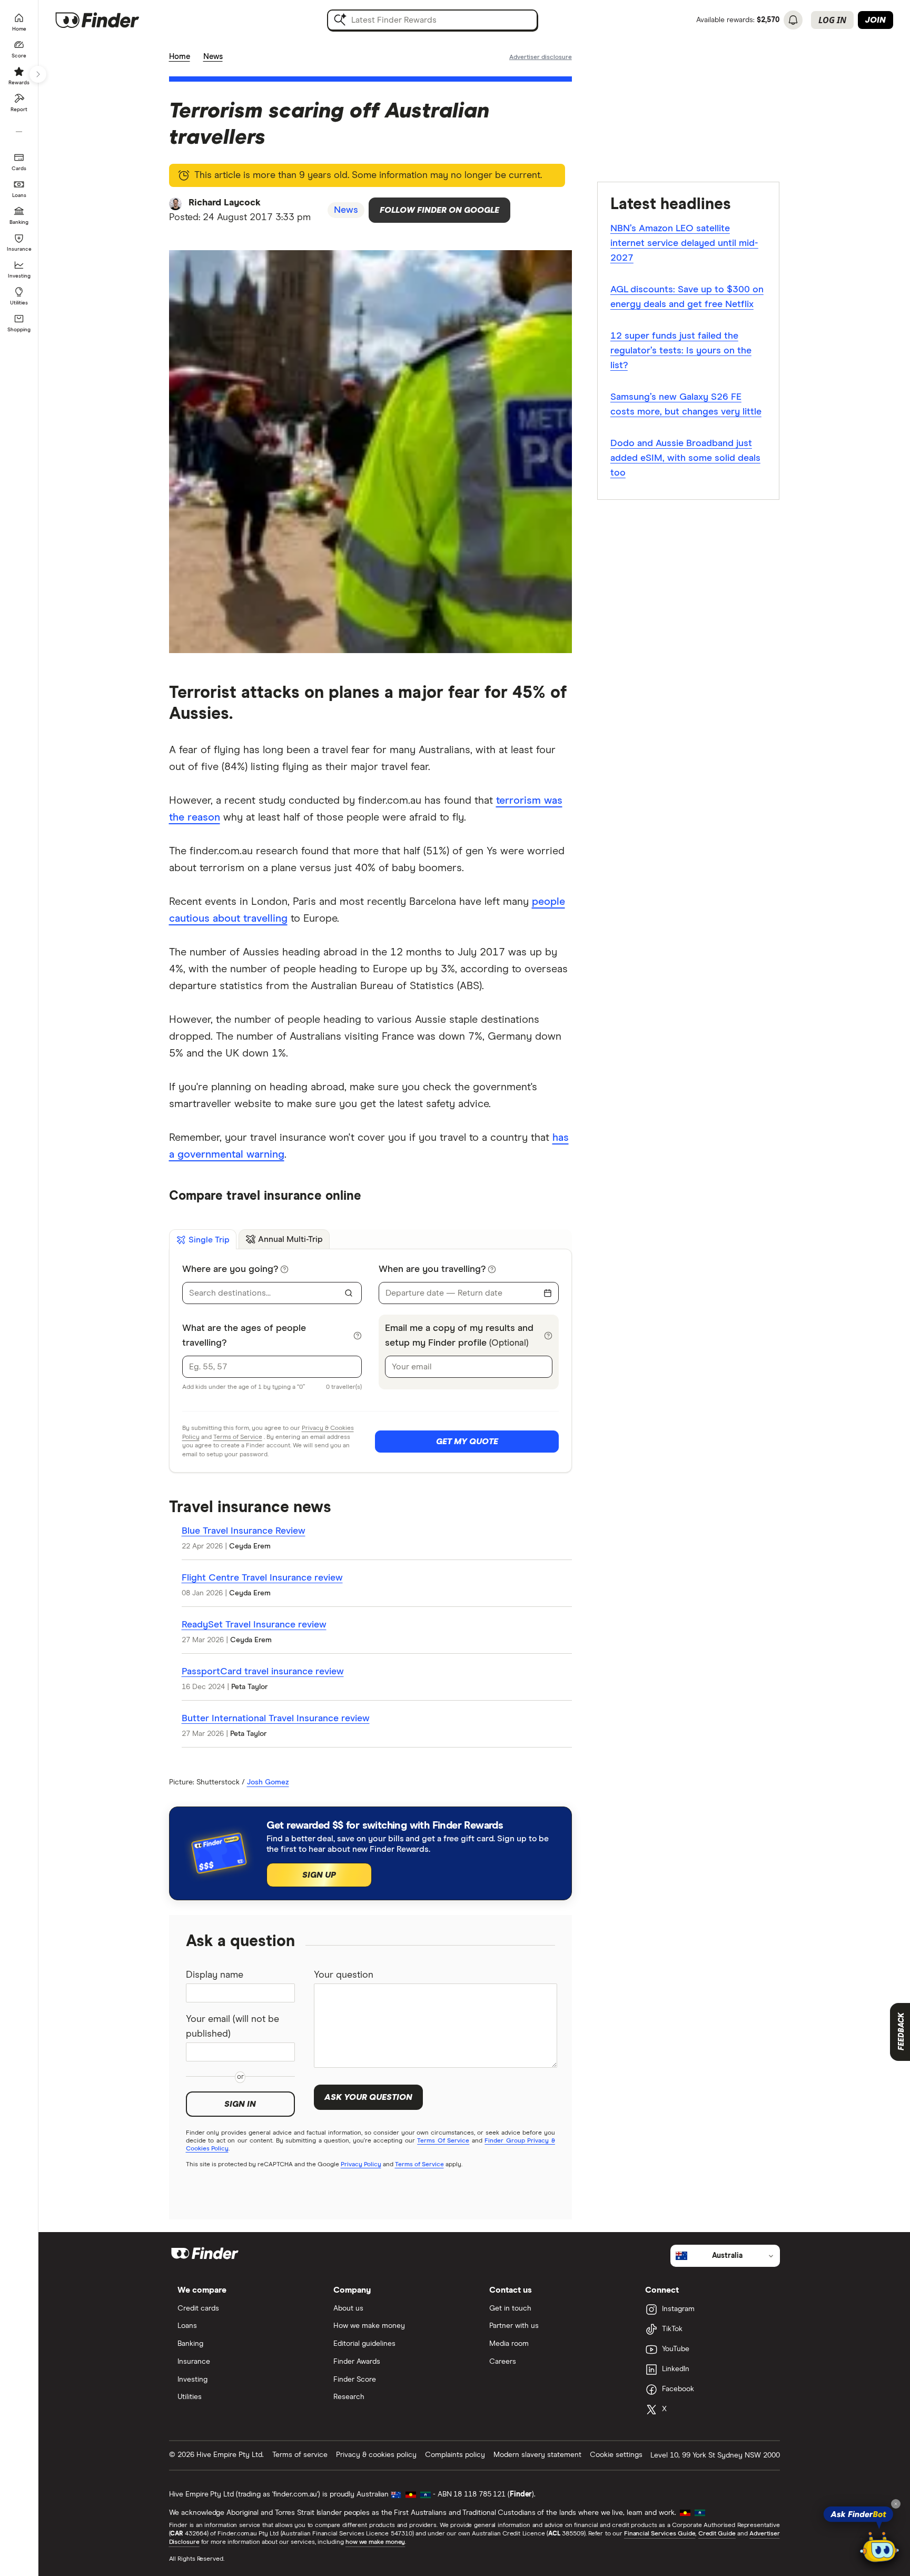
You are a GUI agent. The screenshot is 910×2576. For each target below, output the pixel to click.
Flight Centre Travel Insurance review (262, 1578)
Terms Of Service (443, 2141)
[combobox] (265, 1293)
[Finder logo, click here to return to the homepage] (112, 20)
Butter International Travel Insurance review (276, 1719)
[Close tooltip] (896, 2504)
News (213, 57)
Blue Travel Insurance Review (244, 1531)
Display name (215, 1975)
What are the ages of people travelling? (244, 1336)
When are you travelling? (432, 1269)
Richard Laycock (225, 203)
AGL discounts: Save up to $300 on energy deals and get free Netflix (687, 297)
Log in (832, 20)
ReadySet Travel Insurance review (254, 1625)
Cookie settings (616, 2455)
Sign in (240, 2104)
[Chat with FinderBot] (879, 2548)
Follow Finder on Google (439, 210)
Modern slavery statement (537, 2455)
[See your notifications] (793, 20)
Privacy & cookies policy (376, 2455)
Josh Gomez (268, 1782)
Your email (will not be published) (233, 2027)
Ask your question (368, 2097)
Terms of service (300, 2455)
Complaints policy (455, 2455)
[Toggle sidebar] (38, 74)
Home (180, 57)
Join (876, 20)
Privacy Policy (361, 2165)
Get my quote (467, 1442)
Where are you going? (230, 1269)
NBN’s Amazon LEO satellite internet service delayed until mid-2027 (684, 243)
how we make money (375, 2542)
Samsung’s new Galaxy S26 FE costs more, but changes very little (686, 404)
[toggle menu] (349, 1293)
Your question (344, 1975)
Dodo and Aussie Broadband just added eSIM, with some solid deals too (685, 458)
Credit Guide (717, 2534)
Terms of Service (238, 1437)
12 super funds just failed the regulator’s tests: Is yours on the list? (681, 351)
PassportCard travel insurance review (263, 1672)
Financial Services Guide (660, 2534)
